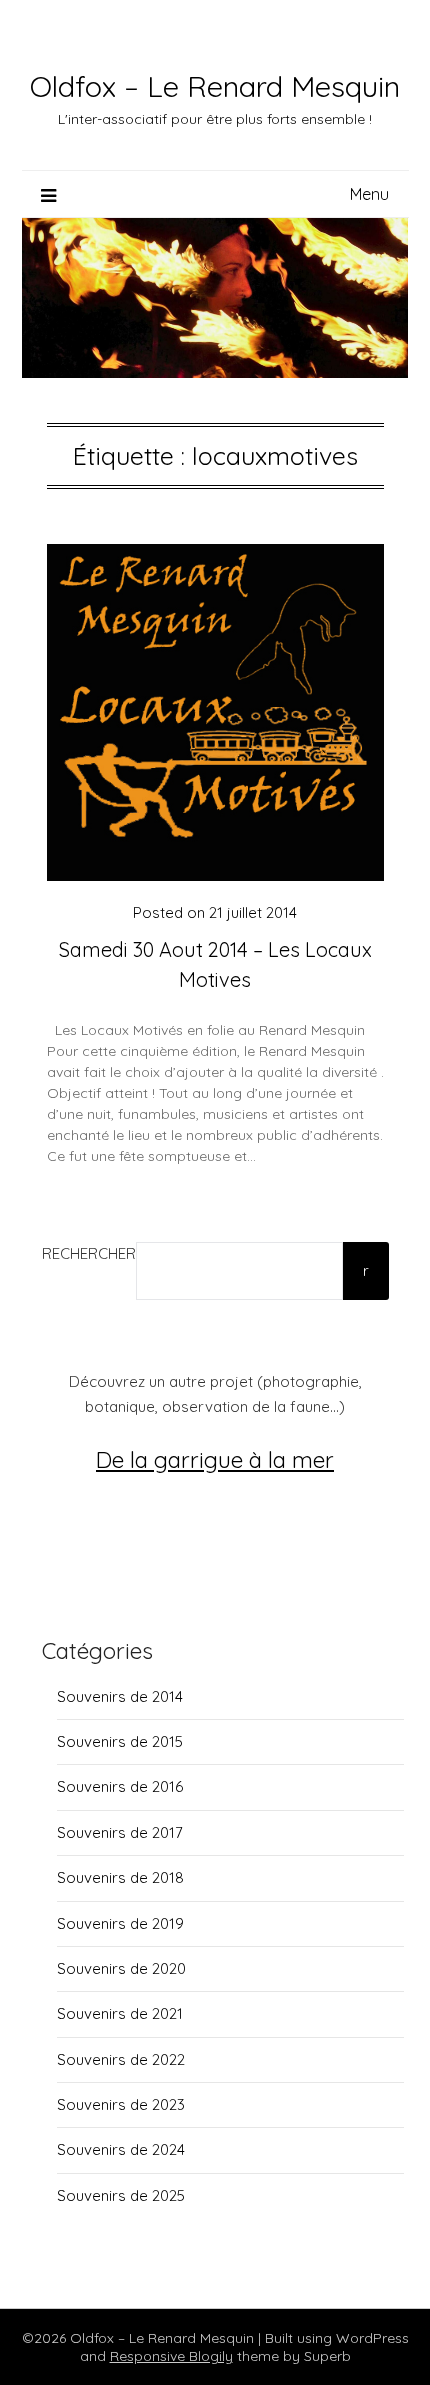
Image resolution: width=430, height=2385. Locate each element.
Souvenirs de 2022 (121, 2059)
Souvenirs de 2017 (120, 1832)
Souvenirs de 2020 (121, 1968)
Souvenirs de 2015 (120, 1741)
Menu (369, 194)
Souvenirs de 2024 (121, 2149)
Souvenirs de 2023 (121, 2104)
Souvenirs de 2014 (120, 1696)
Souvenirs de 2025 (121, 2195)
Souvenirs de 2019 (120, 1923)
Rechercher (89, 1253)
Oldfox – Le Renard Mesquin (215, 86)
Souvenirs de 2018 (120, 1877)
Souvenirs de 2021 (120, 2013)
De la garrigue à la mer (215, 1459)
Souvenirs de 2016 (120, 1786)
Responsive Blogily (171, 2356)
